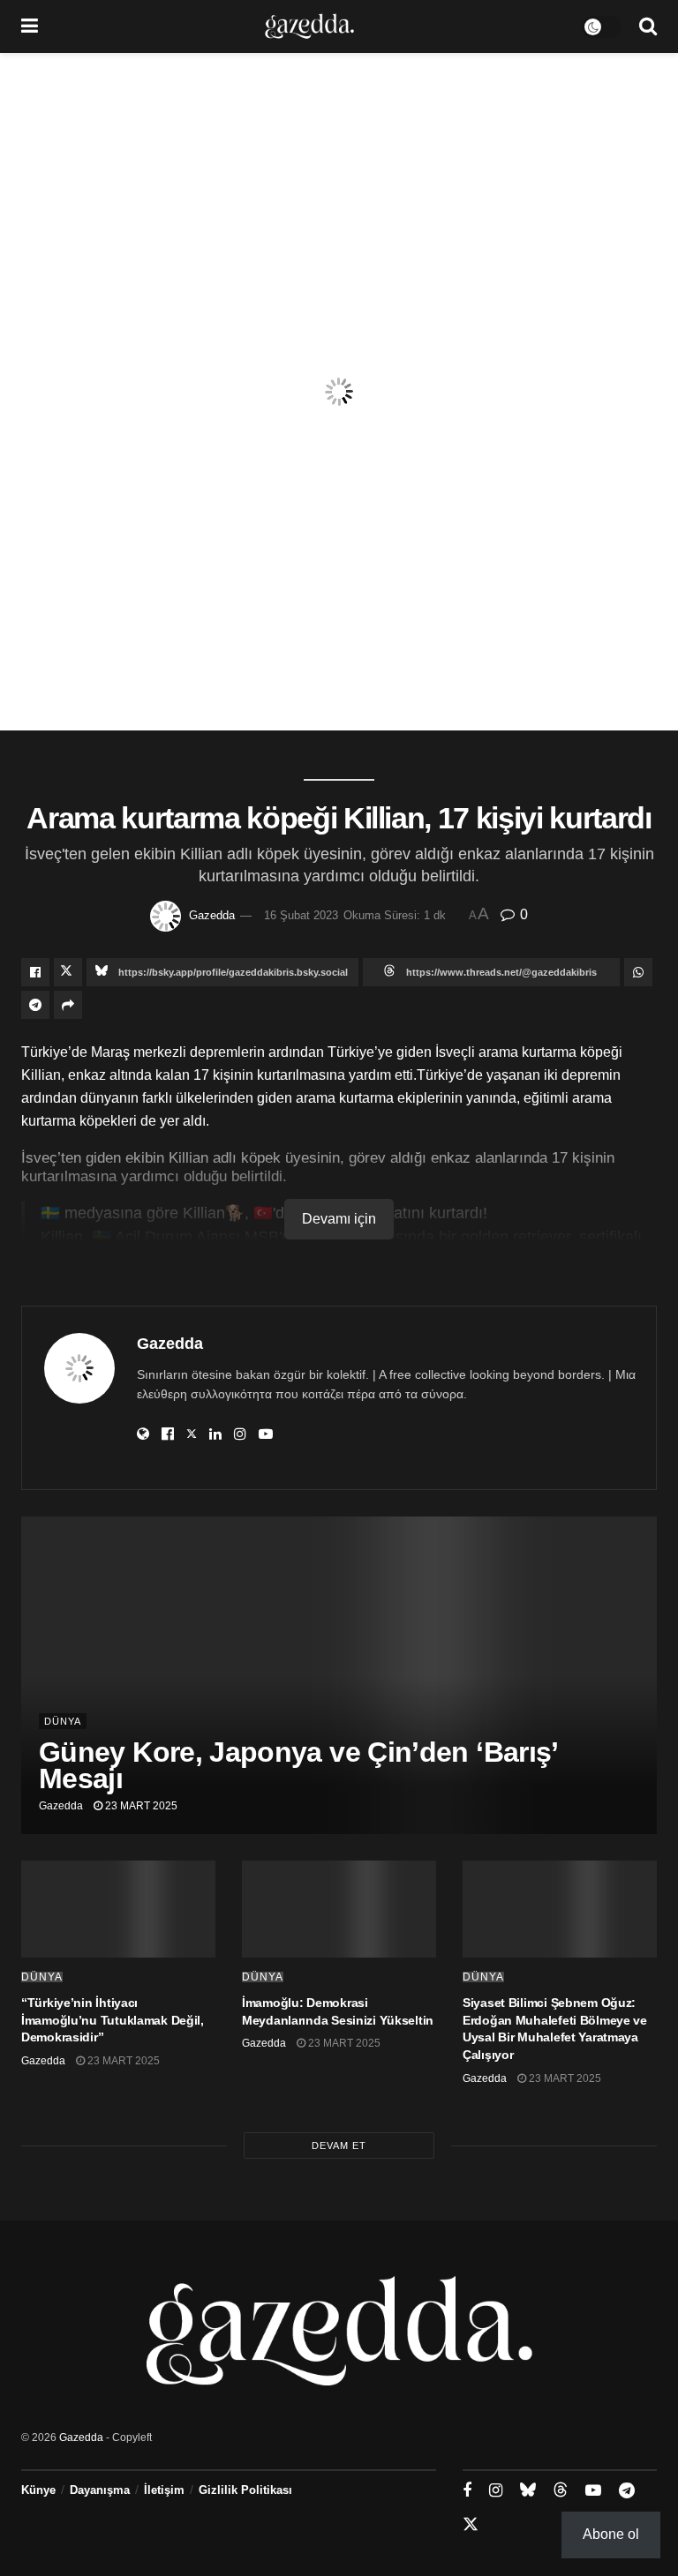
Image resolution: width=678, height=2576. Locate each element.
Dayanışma (100, 2490)
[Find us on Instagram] (496, 2491)
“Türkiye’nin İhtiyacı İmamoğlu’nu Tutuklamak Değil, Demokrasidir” (113, 2020)
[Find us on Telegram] (627, 2491)
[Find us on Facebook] (467, 2491)
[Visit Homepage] (309, 26)
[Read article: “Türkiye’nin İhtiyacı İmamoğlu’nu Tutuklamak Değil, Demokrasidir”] (118, 1909)
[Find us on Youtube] (593, 2491)
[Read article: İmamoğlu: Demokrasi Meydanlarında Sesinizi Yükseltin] (339, 1909)
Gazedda (212, 915)
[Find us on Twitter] (471, 2525)
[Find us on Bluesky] (528, 2490)
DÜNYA (63, 1721)
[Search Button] (648, 26)
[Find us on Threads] (561, 2490)
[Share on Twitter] (68, 972)
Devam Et (339, 2145)
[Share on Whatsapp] (638, 972)
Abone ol (611, 2534)
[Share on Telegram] (35, 1005)
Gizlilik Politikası (245, 2490)
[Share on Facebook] (35, 972)
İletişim (164, 2490)
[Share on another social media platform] (68, 1005)
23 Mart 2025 (140, 1806)
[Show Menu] (30, 26)
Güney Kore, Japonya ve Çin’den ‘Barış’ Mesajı (298, 1765)
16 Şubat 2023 (301, 915)
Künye (38, 2490)
